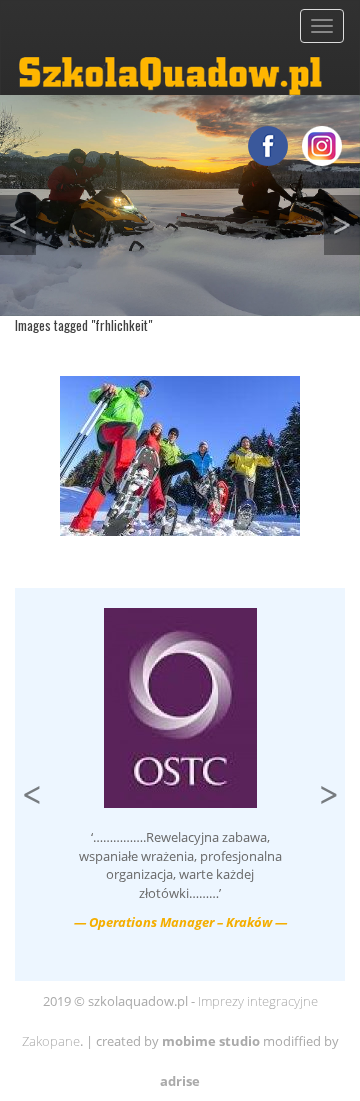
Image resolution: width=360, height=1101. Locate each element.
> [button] (346, 219)
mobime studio (211, 1041)
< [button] (22, 219)
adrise (180, 1081)
